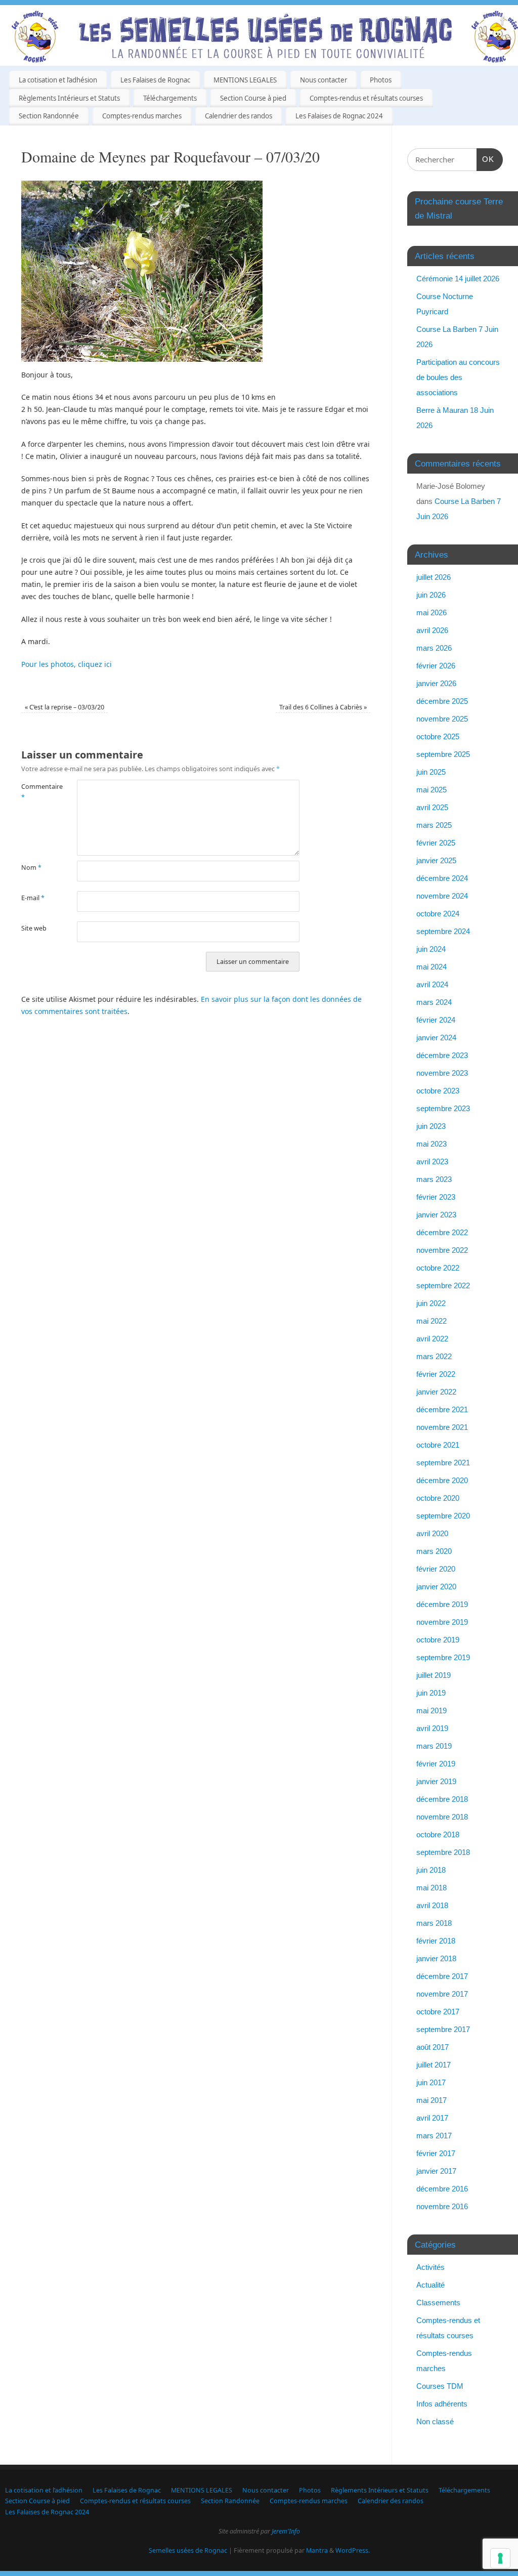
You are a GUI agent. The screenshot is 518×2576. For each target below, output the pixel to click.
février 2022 (436, 1374)
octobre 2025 (438, 736)
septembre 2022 (443, 1285)
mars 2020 (434, 1551)
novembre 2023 (442, 1073)
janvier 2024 (436, 1038)
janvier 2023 (436, 1215)
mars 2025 (434, 825)
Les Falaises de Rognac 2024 (339, 116)
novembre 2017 (442, 1994)
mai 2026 (431, 613)
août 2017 (433, 2047)
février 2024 (436, 1020)
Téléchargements (170, 98)
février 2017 (436, 2153)
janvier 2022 (436, 1392)
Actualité (430, 2285)
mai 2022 (431, 1321)
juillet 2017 (434, 2065)
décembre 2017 (442, 1976)
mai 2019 (431, 1711)
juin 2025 (431, 772)
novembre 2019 (442, 1622)
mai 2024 (431, 967)
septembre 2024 (443, 931)
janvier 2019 (436, 1781)
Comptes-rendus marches (142, 116)
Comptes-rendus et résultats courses (366, 98)
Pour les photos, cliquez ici (67, 664)
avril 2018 (432, 1905)
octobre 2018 (438, 1834)
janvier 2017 (436, 2171)
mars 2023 (434, 1179)
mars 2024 (434, 1002)
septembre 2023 (443, 1108)
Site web (34, 928)
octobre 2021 (438, 1445)
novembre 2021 (442, 1427)
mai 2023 (431, 1144)
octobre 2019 (438, 1640)
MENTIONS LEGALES (245, 80)
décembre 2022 (442, 1232)
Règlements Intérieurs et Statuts (69, 98)
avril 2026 (432, 630)
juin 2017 (431, 2082)
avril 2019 (432, 1728)
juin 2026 (431, 595)
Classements (438, 2303)
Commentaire (35, 792)
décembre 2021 (442, 1409)
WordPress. (353, 2550)
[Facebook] (503, 22)
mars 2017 (434, 2136)
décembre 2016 (442, 2189)
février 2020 (436, 1569)
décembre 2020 (442, 1480)
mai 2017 (431, 2100)
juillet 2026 (434, 577)
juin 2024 (431, 949)
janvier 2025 (436, 860)
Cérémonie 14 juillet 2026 (458, 279)
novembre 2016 (442, 2206)
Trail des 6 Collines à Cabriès (323, 707)
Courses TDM (440, 2386)
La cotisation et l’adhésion (58, 80)
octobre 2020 (438, 1498)
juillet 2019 (434, 1675)
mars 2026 (434, 648)
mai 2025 (431, 790)
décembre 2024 (442, 878)
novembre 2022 (442, 1250)
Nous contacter (323, 80)
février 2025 (436, 843)
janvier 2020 (436, 1587)
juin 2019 (431, 1693)
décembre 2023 (442, 1055)
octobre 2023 (438, 1091)
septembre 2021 (443, 1463)
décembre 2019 (442, 1604)
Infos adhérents (442, 2404)
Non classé (435, 2421)
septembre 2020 (443, 1516)
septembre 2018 (443, 1852)
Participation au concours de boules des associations (458, 377)
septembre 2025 (443, 754)
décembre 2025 (442, 701)
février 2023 (436, 1197)
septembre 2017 (443, 2029)
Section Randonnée (49, 116)
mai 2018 (431, 1888)
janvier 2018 (436, 1958)
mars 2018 (434, 1923)
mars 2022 (434, 1356)
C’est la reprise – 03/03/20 (64, 707)
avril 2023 (432, 1162)
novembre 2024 (442, 896)
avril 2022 (432, 1339)
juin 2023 (431, 1126)
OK (486, 159)
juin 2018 (431, 1870)
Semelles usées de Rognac (188, 2550)
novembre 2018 (442, 1817)
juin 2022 (431, 1303)
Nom (31, 868)
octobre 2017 (438, 2012)
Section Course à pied (253, 98)
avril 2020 (432, 1533)
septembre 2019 (443, 1657)
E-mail (33, 898)
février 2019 (436, 1764)
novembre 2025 (442, 719)
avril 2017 (432, 2118)
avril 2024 (432, 984)
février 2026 (436, 666)
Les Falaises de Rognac (155, 80)
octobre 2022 (438, 1268)
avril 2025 (432, 807)
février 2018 (436, 1941)
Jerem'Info (286, 2531)
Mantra (317, 2550)
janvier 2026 (436, 683)
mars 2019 (434, 1746)
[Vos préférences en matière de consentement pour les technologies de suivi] (500, 2558)
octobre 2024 (438, 914)
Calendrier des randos (239, 116)
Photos (381, 80)
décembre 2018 (442, 1799)
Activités (430, 2267)
